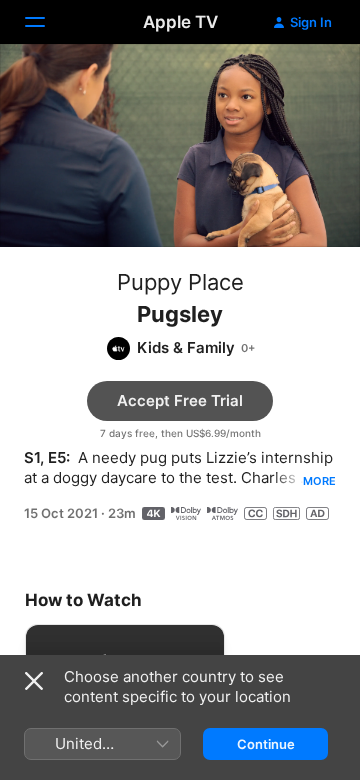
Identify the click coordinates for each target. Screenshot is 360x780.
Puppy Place (180, 282)
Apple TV (180, 22)
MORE (319, 481)
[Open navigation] (47, 22)
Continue (266, 744)
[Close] (34, 681)
